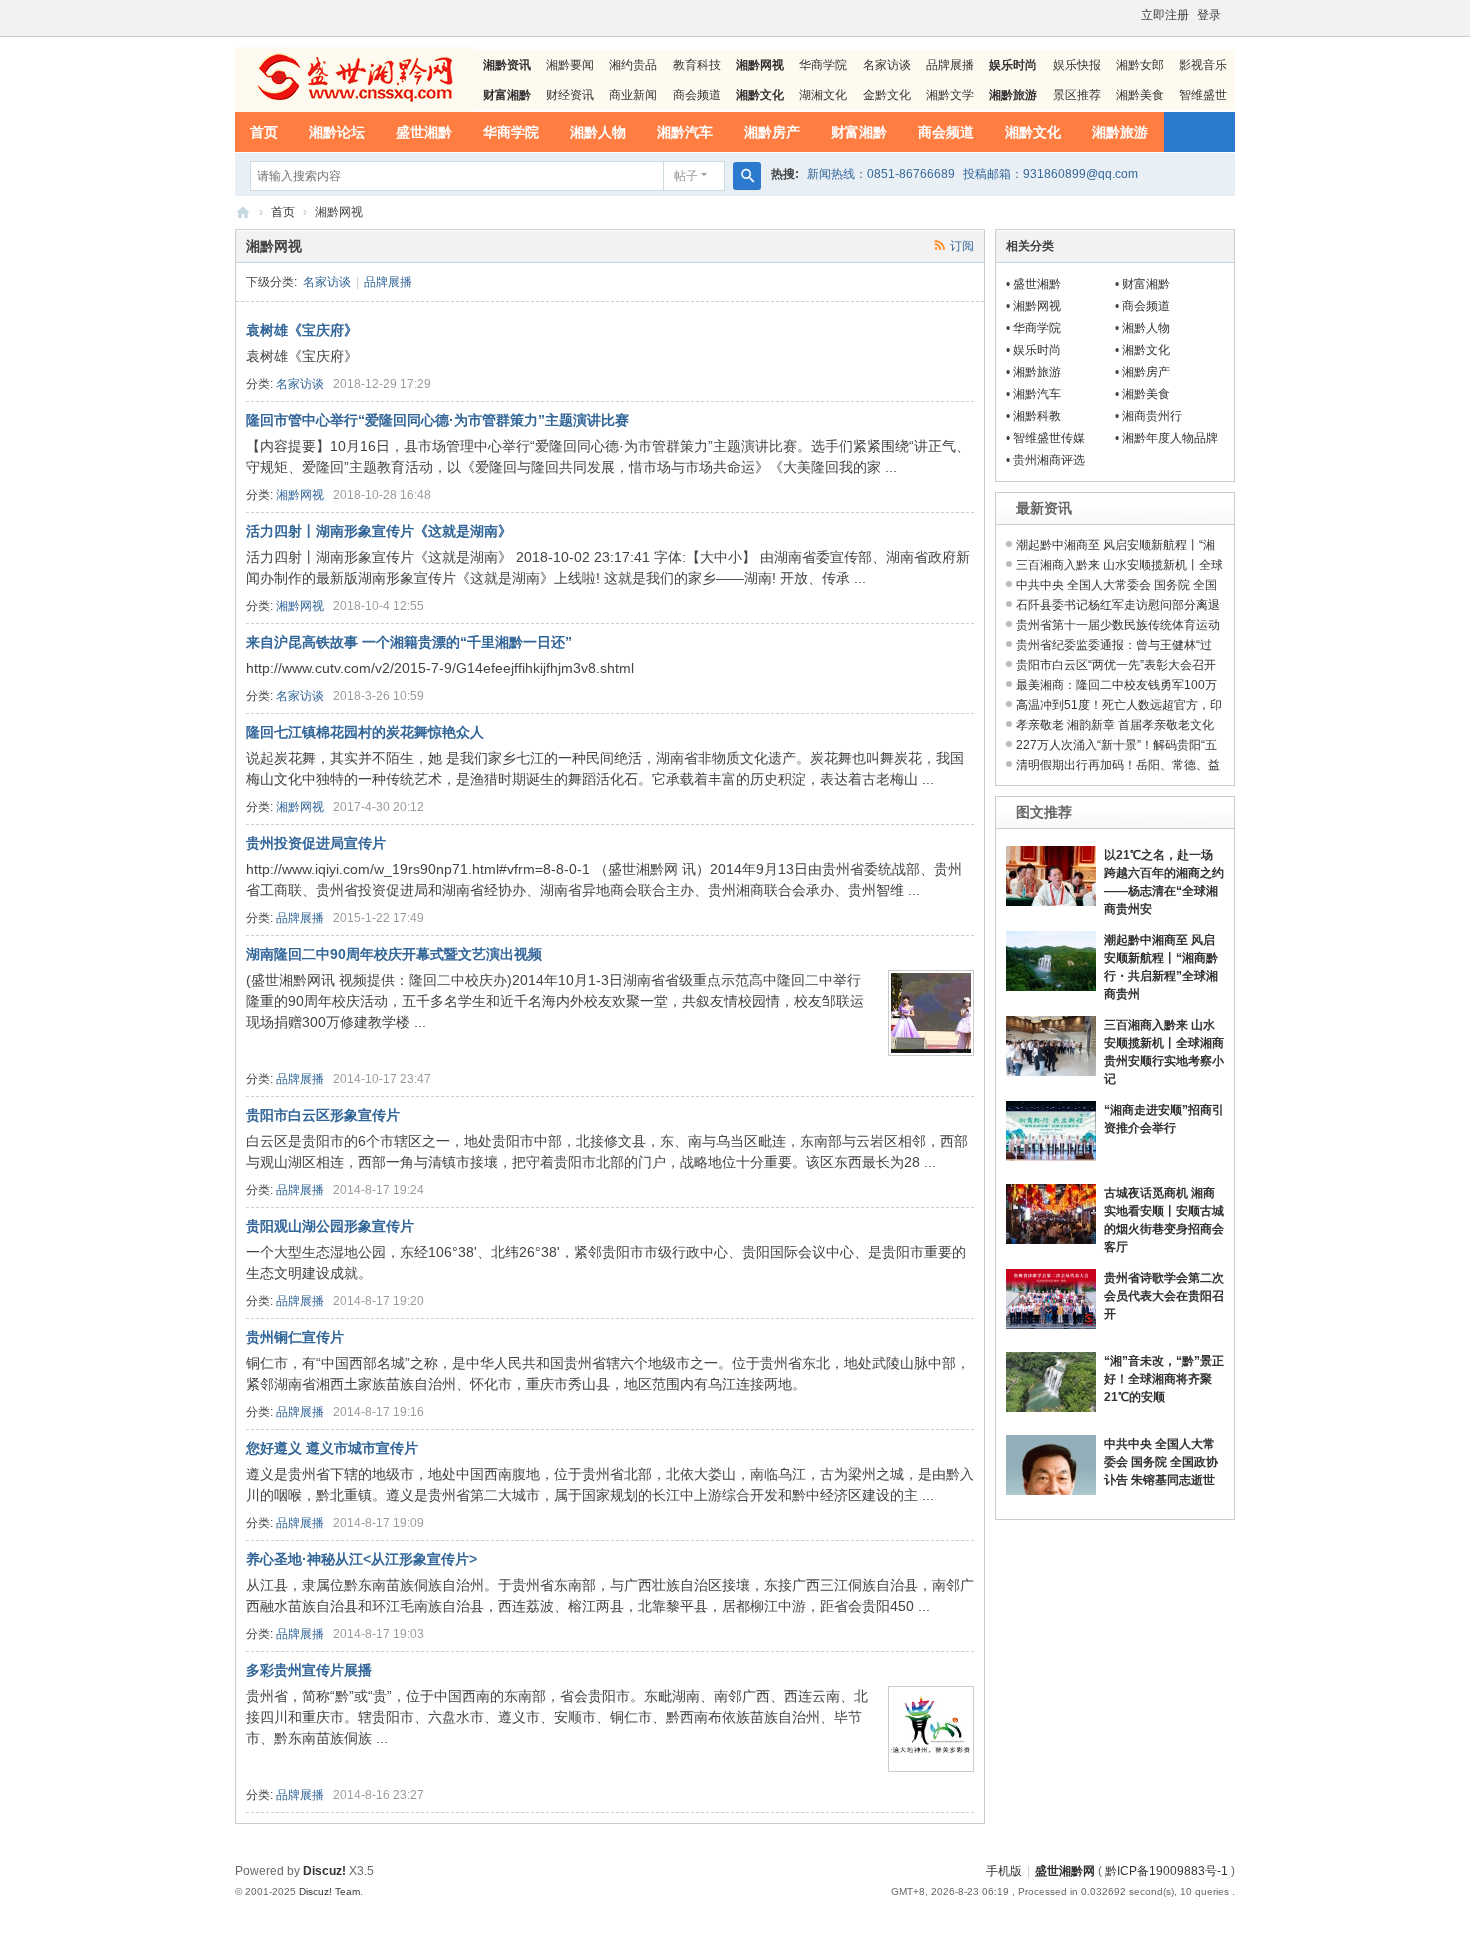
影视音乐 (1203, 65)
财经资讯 (570, 95)
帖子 (686, 176)
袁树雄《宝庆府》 (302, 330)
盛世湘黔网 (243, 212)
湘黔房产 (772, 132)
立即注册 (1165, 15)
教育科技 (697, 65)
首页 (264, 132)
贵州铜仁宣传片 (295, 1337)
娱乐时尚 (1037, 350)
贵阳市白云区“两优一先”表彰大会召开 (1116, 665)
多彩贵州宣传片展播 (309, 1670)
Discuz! (324, 1871)
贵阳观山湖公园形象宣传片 (330, 1226)
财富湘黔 (859, 132)
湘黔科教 (1037, 416)
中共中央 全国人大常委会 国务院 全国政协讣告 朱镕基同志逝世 (1161, 1462)
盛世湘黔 (424, 132)
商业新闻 (633, 95)
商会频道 (697, 95)
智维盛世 (1203, 95)
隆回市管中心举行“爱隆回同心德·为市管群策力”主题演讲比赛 (437, 420)
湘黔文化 (1033, 132)
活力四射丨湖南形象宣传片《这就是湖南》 (379, 531)
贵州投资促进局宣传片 (316, 843)
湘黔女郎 (1140, 65)
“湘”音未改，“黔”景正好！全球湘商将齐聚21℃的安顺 (1164, 1379)
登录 (1209, 15)
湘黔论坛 (337, 132)
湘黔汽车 (685, 132)
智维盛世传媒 (1049, 438)
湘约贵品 (633, 65)
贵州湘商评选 (1049, 460)
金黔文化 (887, 95)
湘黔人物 (598, 132)
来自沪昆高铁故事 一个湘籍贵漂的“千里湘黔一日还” (409, 642)
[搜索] (747, 176)
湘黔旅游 (1120, 132)
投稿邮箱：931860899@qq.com (1050, 174)
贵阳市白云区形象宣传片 (323, 1115)
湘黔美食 (1140, 95)
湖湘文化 (823, 95)
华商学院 (823, 65)
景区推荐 (1077, 95)
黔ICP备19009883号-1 (1166, 1871)
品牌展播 (950, 65)
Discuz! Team (329, 1891)
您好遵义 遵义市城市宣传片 (332, 1448)
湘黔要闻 (570, 65)
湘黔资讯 (507, 65)
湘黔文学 (950, 95)
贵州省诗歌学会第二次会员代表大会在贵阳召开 (1164, 1296)
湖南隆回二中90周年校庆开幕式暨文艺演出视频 (394, 954)
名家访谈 (887, 65)
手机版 (1004, 1871)
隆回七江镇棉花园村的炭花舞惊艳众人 (365, 732)
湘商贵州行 (1152, 416)
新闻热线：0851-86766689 (881, 174)
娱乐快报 (1077, 65)
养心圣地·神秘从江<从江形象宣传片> (361, 1559)
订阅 (962, 246)
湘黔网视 (300, 495)
